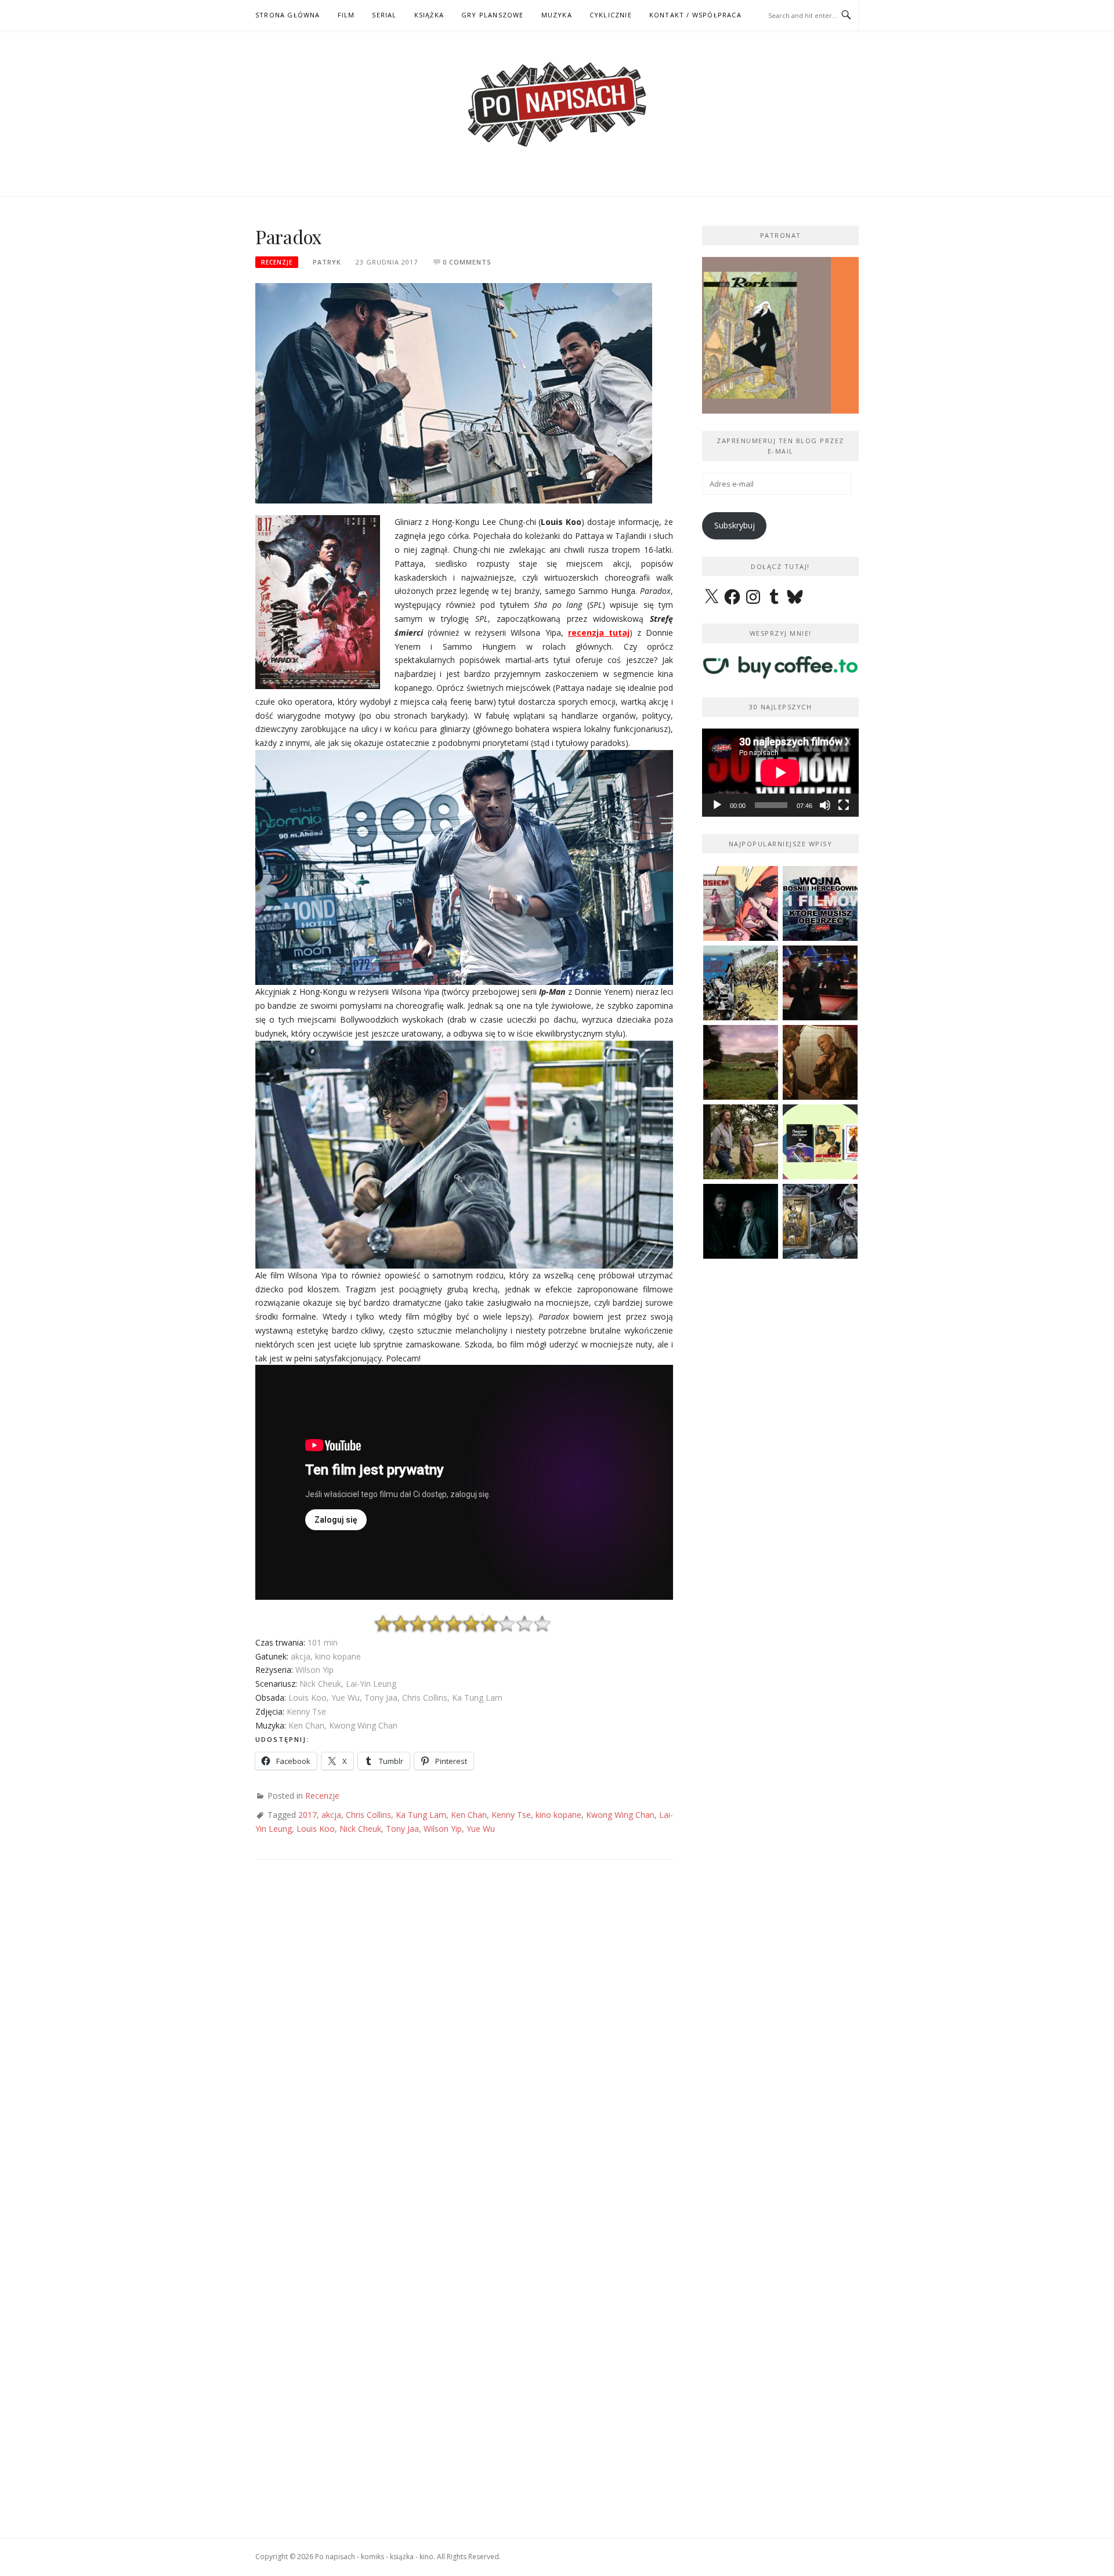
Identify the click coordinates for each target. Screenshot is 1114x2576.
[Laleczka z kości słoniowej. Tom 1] (741, 983)
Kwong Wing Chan (620, 1815)
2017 (308, 1815)
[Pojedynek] (741, 1062)
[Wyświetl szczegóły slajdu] (780, 335)
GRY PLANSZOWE (493, 15)
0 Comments (467, 262)
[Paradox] (454, 392)
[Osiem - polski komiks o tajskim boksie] (741, 903)
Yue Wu (481, 1829)
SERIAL (384, 15)
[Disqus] (464, 2042)
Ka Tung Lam (421, 1815)
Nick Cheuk (360, 1829)
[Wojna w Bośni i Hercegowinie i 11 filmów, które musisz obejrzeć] (820, 903)
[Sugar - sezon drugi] (820, 983)
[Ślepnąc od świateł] (820, 1062)
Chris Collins (368, 1815)
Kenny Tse (511, 1815)
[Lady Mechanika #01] (820, 1221)
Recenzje (277, 262)
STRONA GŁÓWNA (288, 15)
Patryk (327, 262)
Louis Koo (316, 1829)
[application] (780, 773)
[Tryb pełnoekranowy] (844, 805)
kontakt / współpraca (695, 15)
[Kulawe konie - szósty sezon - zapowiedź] (741, 1221)
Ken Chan (469, 1815)
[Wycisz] (825, 805)
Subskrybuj (735, 525)
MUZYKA (557, 15)
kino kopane (558, 1815)
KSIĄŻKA (429, 15)
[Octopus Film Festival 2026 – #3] (820, 1142)
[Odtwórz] (717, 805)
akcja (331, 1815)
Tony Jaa (402, 1829)
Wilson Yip (443, 1829)
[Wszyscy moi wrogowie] (741, 1142)
